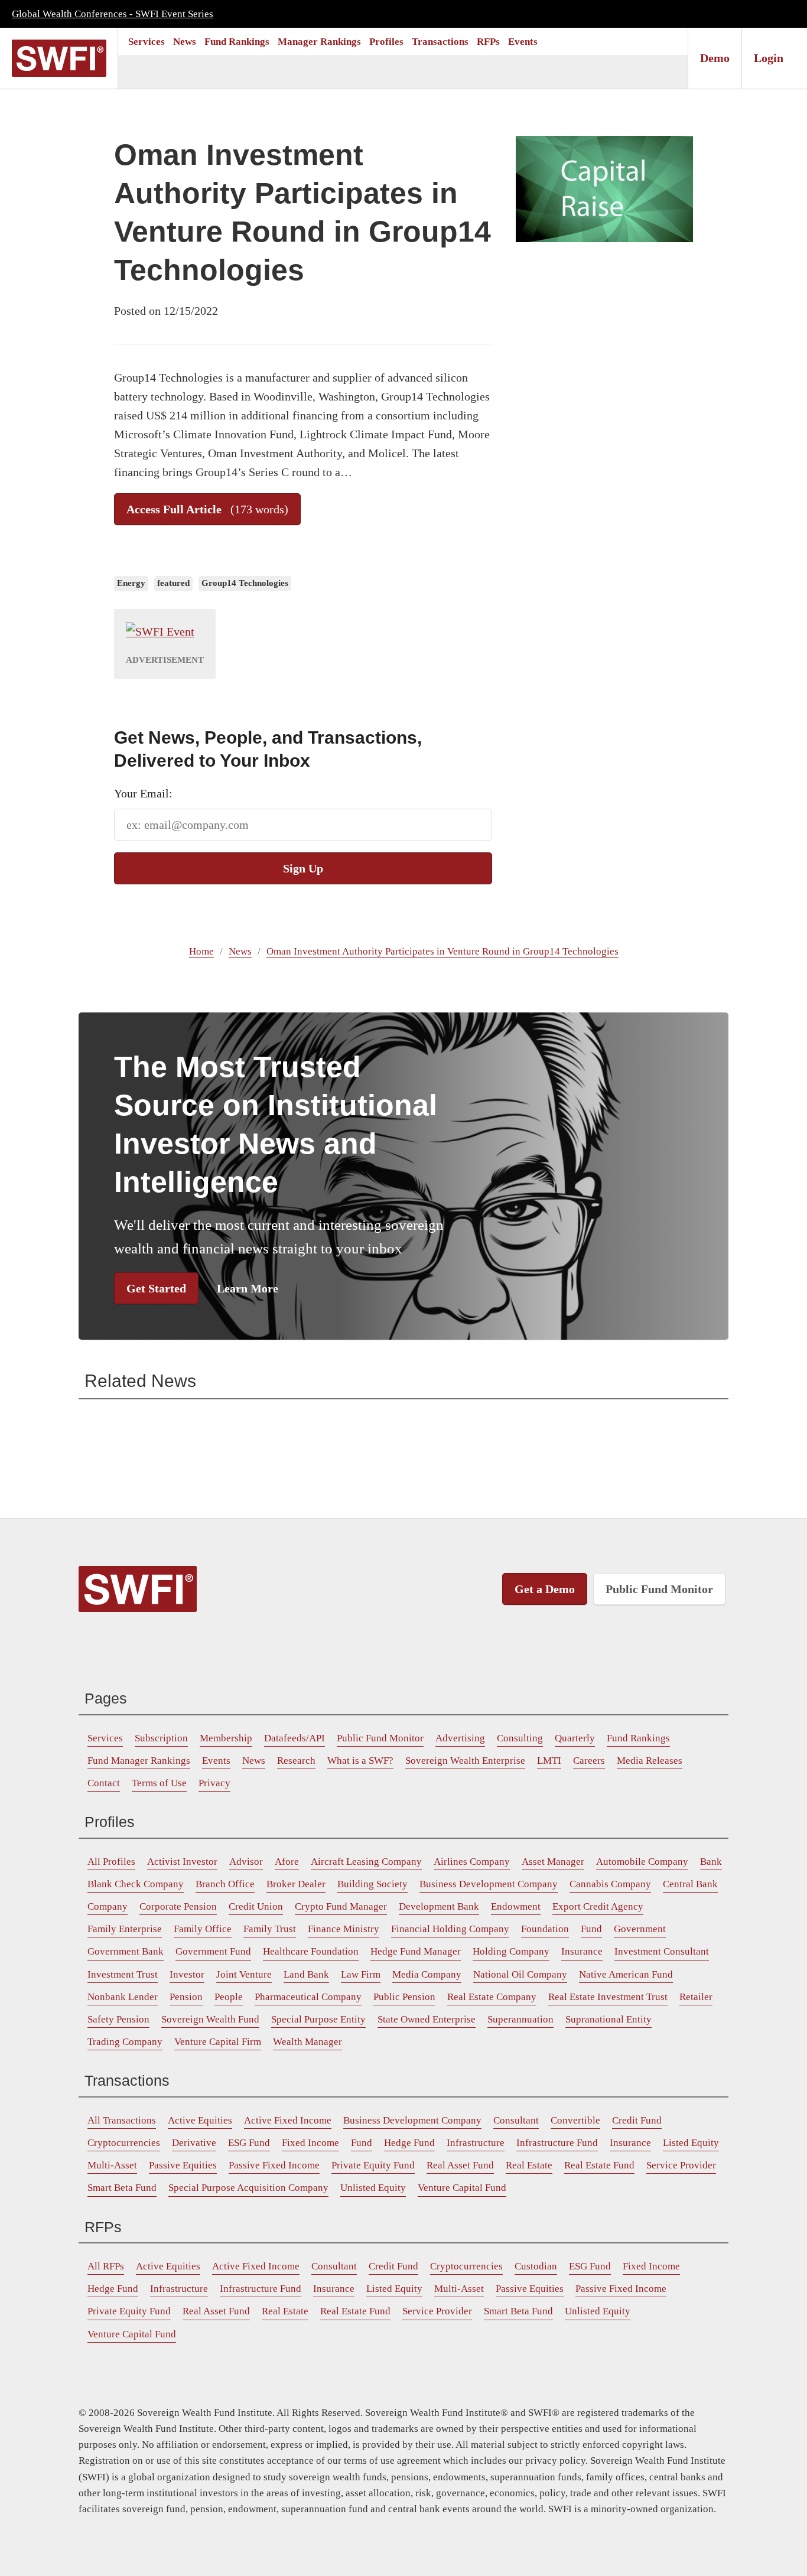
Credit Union (256, 1906)
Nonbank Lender (123, 1997)
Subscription (161, 1738)
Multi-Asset (112, 2165)
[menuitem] (147, 42)
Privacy (214, 1783)
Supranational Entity (608, 2019)
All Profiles (111, 1862)
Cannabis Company (610, 1884)
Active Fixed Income (288, 2120)
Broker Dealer (296, 1884)
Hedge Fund (409, 2143)
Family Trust (270, 1929)
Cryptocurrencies (124, 2143)
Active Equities (200, 2120)
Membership (226, 1738)
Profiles (386, 42)
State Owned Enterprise (427, 2019)
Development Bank (439, 1906)
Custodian (536, 2266)
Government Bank (126, 1951)
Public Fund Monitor (659, 1589)
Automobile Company (642, 1862)
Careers (589, 1761)
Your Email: (143, 793)
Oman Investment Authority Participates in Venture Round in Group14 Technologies (442, 951)
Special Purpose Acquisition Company (248, 2188)
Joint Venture (244, 1974)
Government (640, 1929)
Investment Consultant (662, 1951)
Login (769, 58)
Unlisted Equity (373, 2188)
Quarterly (575, 1738)
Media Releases (650, 1761)
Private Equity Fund (373, 2165)
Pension (186, 1997)
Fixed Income (310, 2143)
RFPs (488, 42)
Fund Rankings (237, 42)
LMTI (549, 1761)
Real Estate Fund (599, 2165)
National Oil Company (520, 1974)
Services (147, 42)
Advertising (460, 1738)
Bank (711, 1862)
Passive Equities (183, 2165)
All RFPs (106, 2266)
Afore (287, 1862)
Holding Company (511, 1951)
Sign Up (303, 868)
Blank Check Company (136, 1884)
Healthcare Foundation (311, 1951)
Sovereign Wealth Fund (210, 2019)
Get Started (156, 1288)
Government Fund (213, 1951)
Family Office (203, 1929)
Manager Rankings (319, 42)
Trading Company (125, 2042)
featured (173, 583)
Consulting (520, 1738)
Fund (591, 1929)
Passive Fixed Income (274, 2165)
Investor (187, 1974)
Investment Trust (123, 1974)
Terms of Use (159, 1783)
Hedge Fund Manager (416, 1951)
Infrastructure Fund (557, 2143)
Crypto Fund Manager (341, 1906)
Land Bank (306, 1974)
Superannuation (520, 2019)
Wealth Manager (307, 2042)
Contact (104, 1783)
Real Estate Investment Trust (608, 1997)
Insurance (582, 1951)
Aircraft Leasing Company (366, 1862)
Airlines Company (472, 1862)
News (185, 42)
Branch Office (225, 1884)
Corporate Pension (178, 1906)
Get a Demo (545, 1589)
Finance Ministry (344, 1929)
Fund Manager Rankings (139, 1761)
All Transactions (122, 2120)
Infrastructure (476, 2143)
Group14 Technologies (245, 583)
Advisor (246, 1862)
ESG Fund (249, 2143)
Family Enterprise (125, 1929)
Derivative (194, 2143)
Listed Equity (691, 2143)
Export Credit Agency (598, 1906)
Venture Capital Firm (218, 2042)
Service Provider (681, 2165)
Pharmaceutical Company (308, 1997)
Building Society (372, 1884)
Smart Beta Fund (122, 2188)
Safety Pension (118, 2019)
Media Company (427, 1974)
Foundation (545, 1929)
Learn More (248, 1288)
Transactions (440, 42)
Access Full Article (207, 509)
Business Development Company (489, 1884)
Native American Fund (626, 1974)
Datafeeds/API (295, 1738)
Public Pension (404, 1997)
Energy (131, 583)
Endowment (516, 1906)
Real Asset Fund (460, 2165)
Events (523, 42)
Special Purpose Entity (318, 2019)
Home (201, 951)
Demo (715, 58)
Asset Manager (553, 1862)
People (229, 1997)
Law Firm (361, 1974)
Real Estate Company (492, 1997)
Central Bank (690, 1884)
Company (108, 1906)
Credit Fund (637, 2120)
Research (296, 1761)
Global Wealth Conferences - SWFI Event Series (113, 14)
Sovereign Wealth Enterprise (465, 1761)
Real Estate (529, 2165)
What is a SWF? (360, 1761)
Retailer (696, 1997)
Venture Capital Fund (462, 2188)
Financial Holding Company (450, 1929)
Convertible (575, 2120)
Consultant (516, 2120)
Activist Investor (182, 1862)
